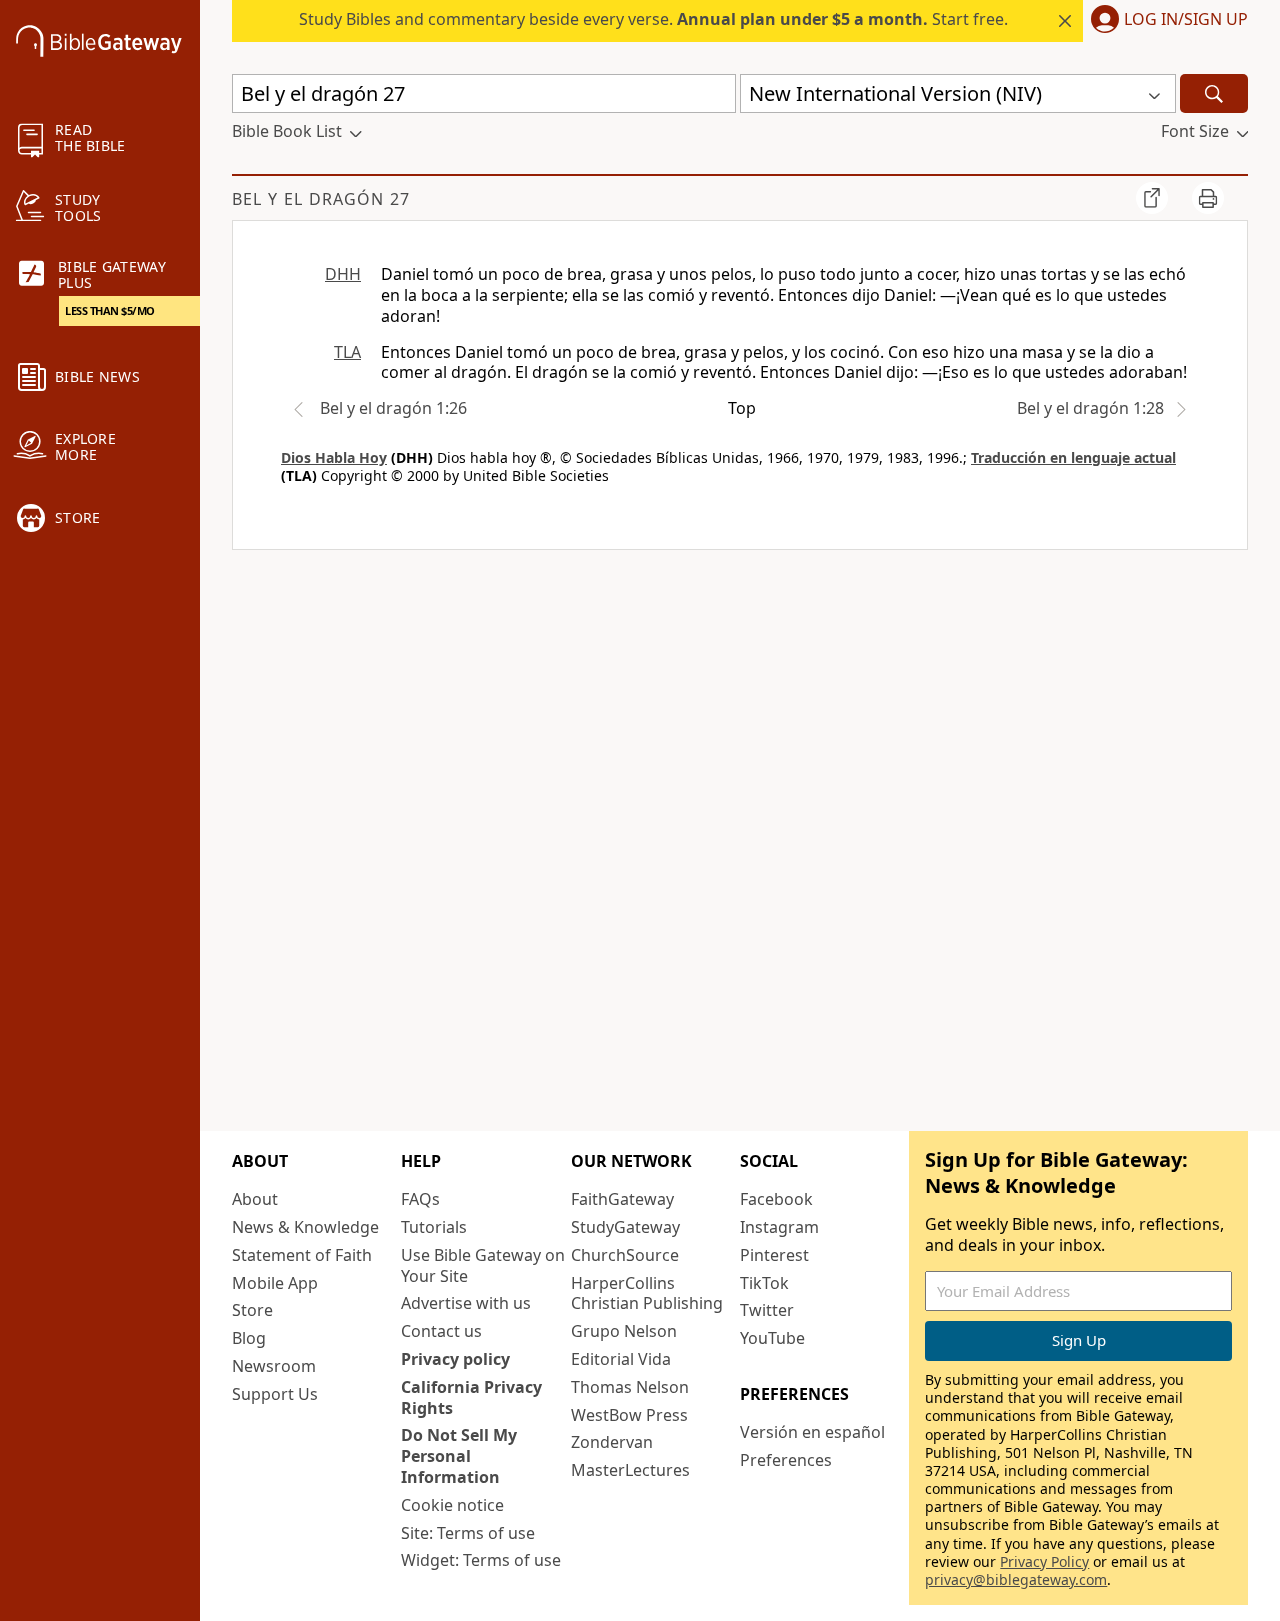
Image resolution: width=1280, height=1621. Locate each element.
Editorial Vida (621, 1359)
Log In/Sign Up (1186, 20)
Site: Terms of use (468, 1533)
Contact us (441, 1331)
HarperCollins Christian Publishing (647, 1293)
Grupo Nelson (624, 1331)
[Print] (1208, 198)
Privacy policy (455, 1359)
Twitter (767, 1310)
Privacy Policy (1044, 1561)
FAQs (420, 1199)
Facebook (776, 1199)
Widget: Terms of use (481, 1560)
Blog (249, 1338)
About (255, 1199)
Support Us (275, 1394)
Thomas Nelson (630, 1387)
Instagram (779, 1227)
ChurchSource (625, 1255)
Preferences (786, 1460)
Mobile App (275, 1283)
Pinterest (774, 1255)
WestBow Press (629, 1415)
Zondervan (612, 1442)
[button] (1165, 21)
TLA (347, 352)
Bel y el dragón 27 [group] (321, 199)
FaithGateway (622, 1199)
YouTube (772, 1338)
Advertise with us (466, 1303)
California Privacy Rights (471, 1397)
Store (252, 1310)
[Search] (1214, 93)
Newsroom (274, 1366)
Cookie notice (452, 1505)
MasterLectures (630, 1470)
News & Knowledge (305, 1227)
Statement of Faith (302, 1255)
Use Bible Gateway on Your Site (483, 1265)
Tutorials (434, 1227)
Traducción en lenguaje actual (1073, 457)
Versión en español (812, 1432)
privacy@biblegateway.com (1016, 1579)
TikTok (764, 1283)
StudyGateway (625, 1227)
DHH (343, 274)
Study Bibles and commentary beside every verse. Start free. (653, 19)
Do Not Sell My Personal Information (459, 1456)
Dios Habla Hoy (334, 457)
